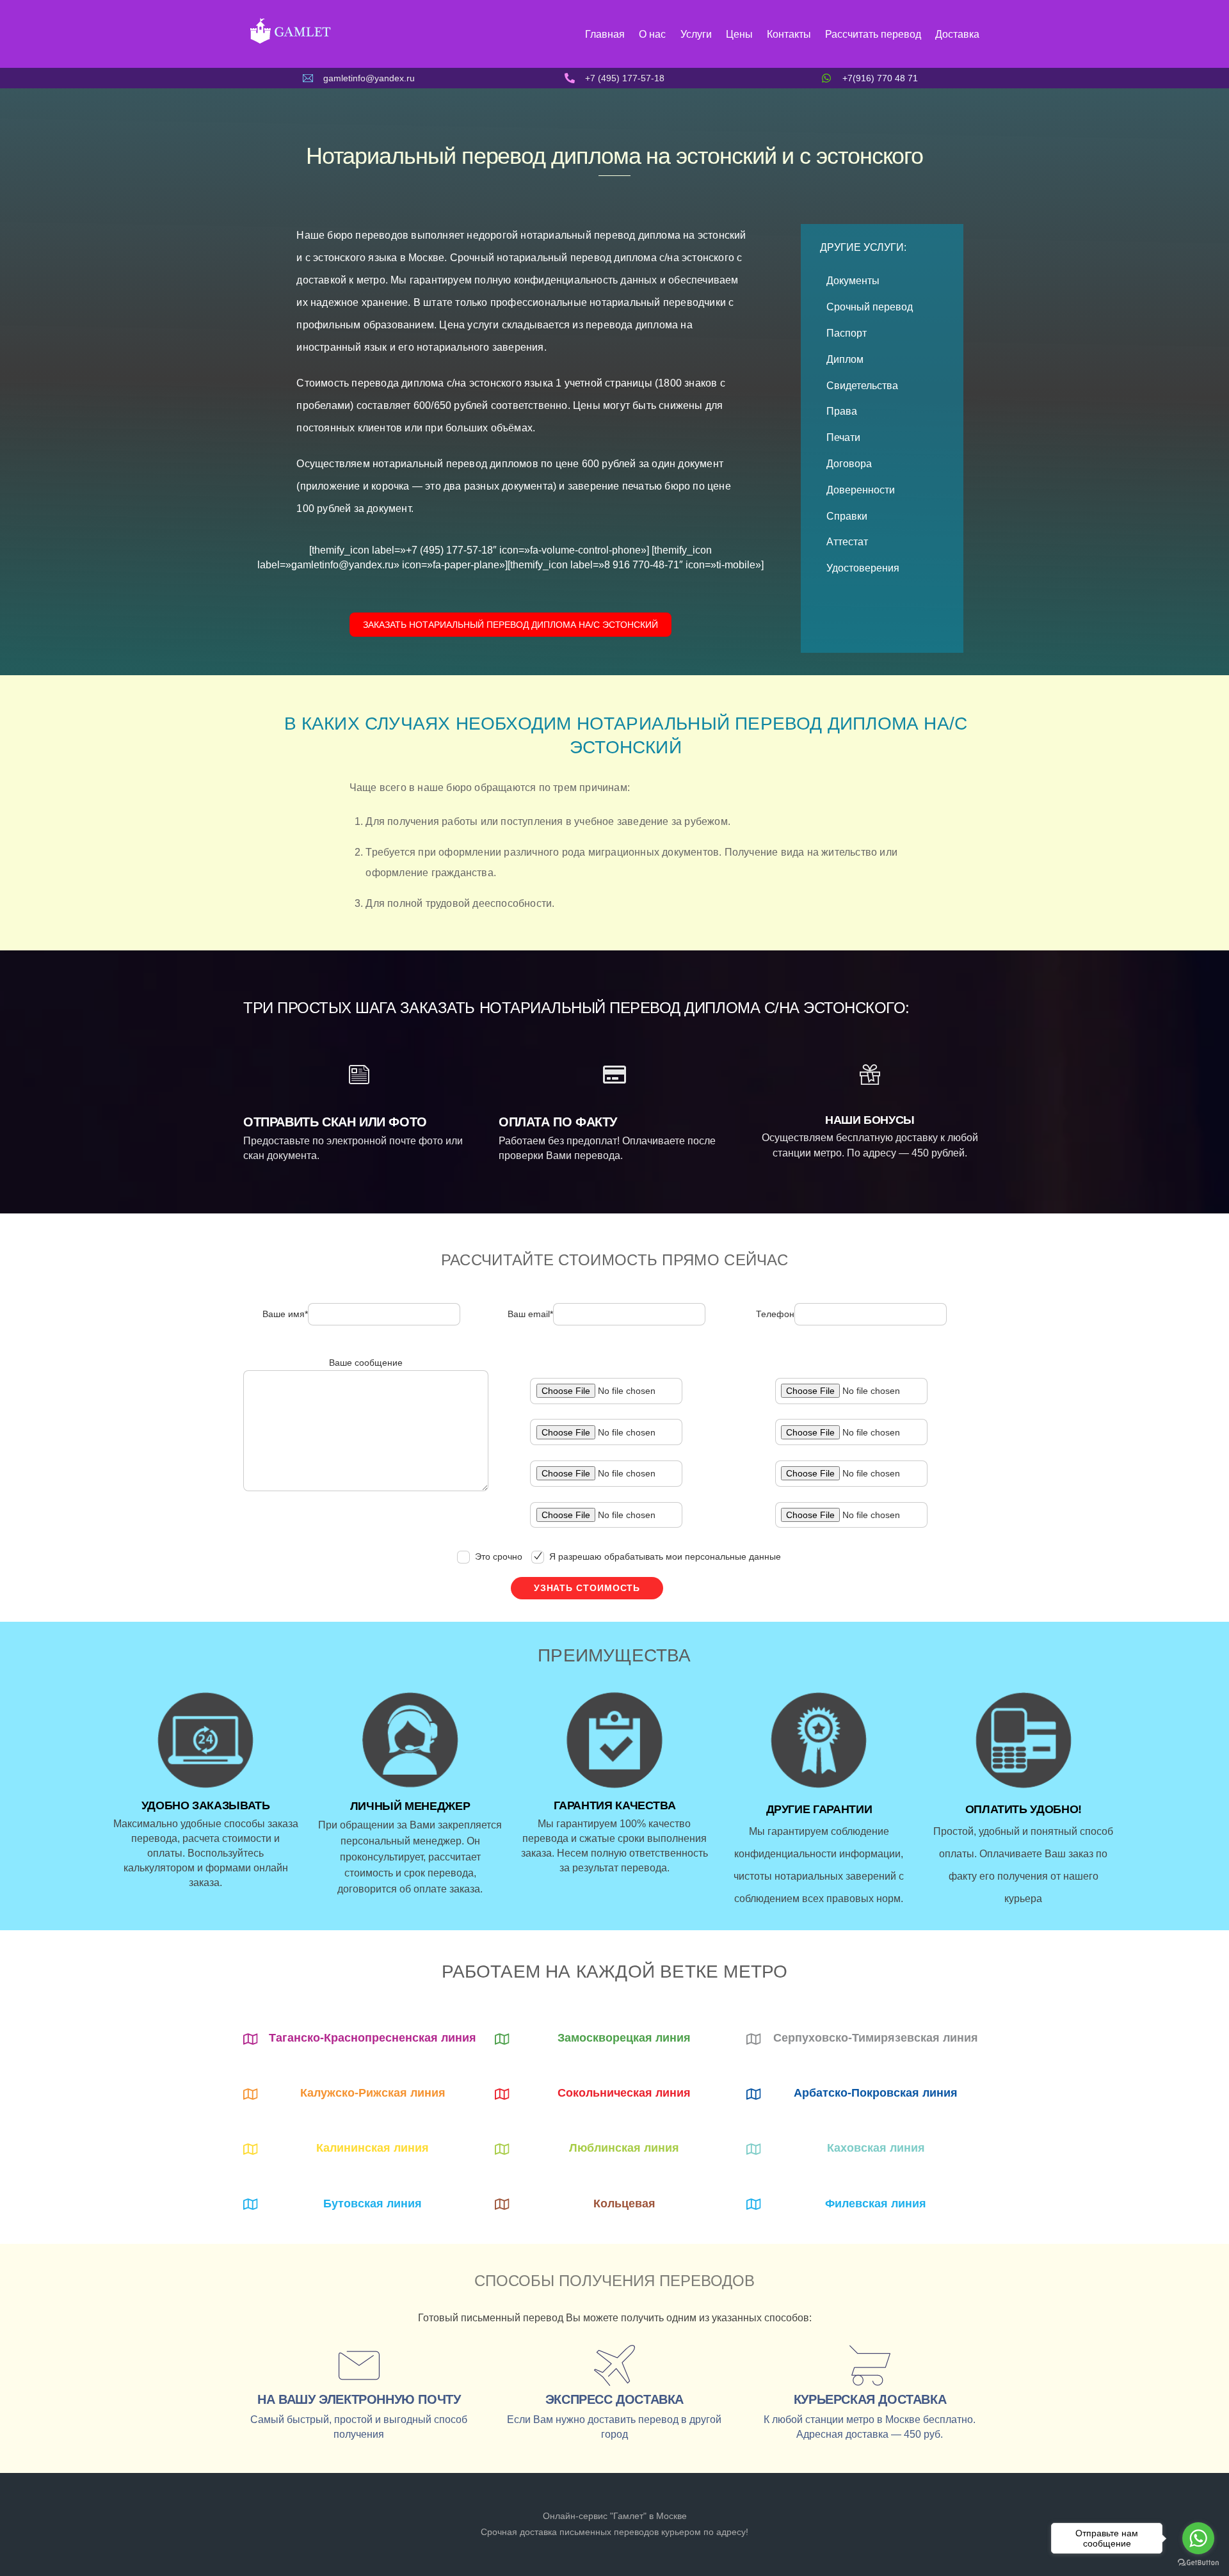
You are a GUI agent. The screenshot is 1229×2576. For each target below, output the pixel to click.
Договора (849, 464)
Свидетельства (862, 386)
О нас (652, 34)
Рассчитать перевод (873, 34)
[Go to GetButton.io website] (1198, 2563)
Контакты (789, 34)
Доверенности (861, 490)
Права (842, 411)
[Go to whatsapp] (1198, 2538)
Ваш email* (530, 1315)
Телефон (775, 1315)
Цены (739, 34)
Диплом (845, 359)
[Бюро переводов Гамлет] (290, 42)
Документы (853, 281)
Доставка (957, 34)
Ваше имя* (285, 1315)
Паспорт (847, 333)
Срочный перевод (870, 307)
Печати (843, 437)
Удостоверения (863, 568)
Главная (605, 34)
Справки (847, 516)
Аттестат (847, 542)
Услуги (696, 34)
